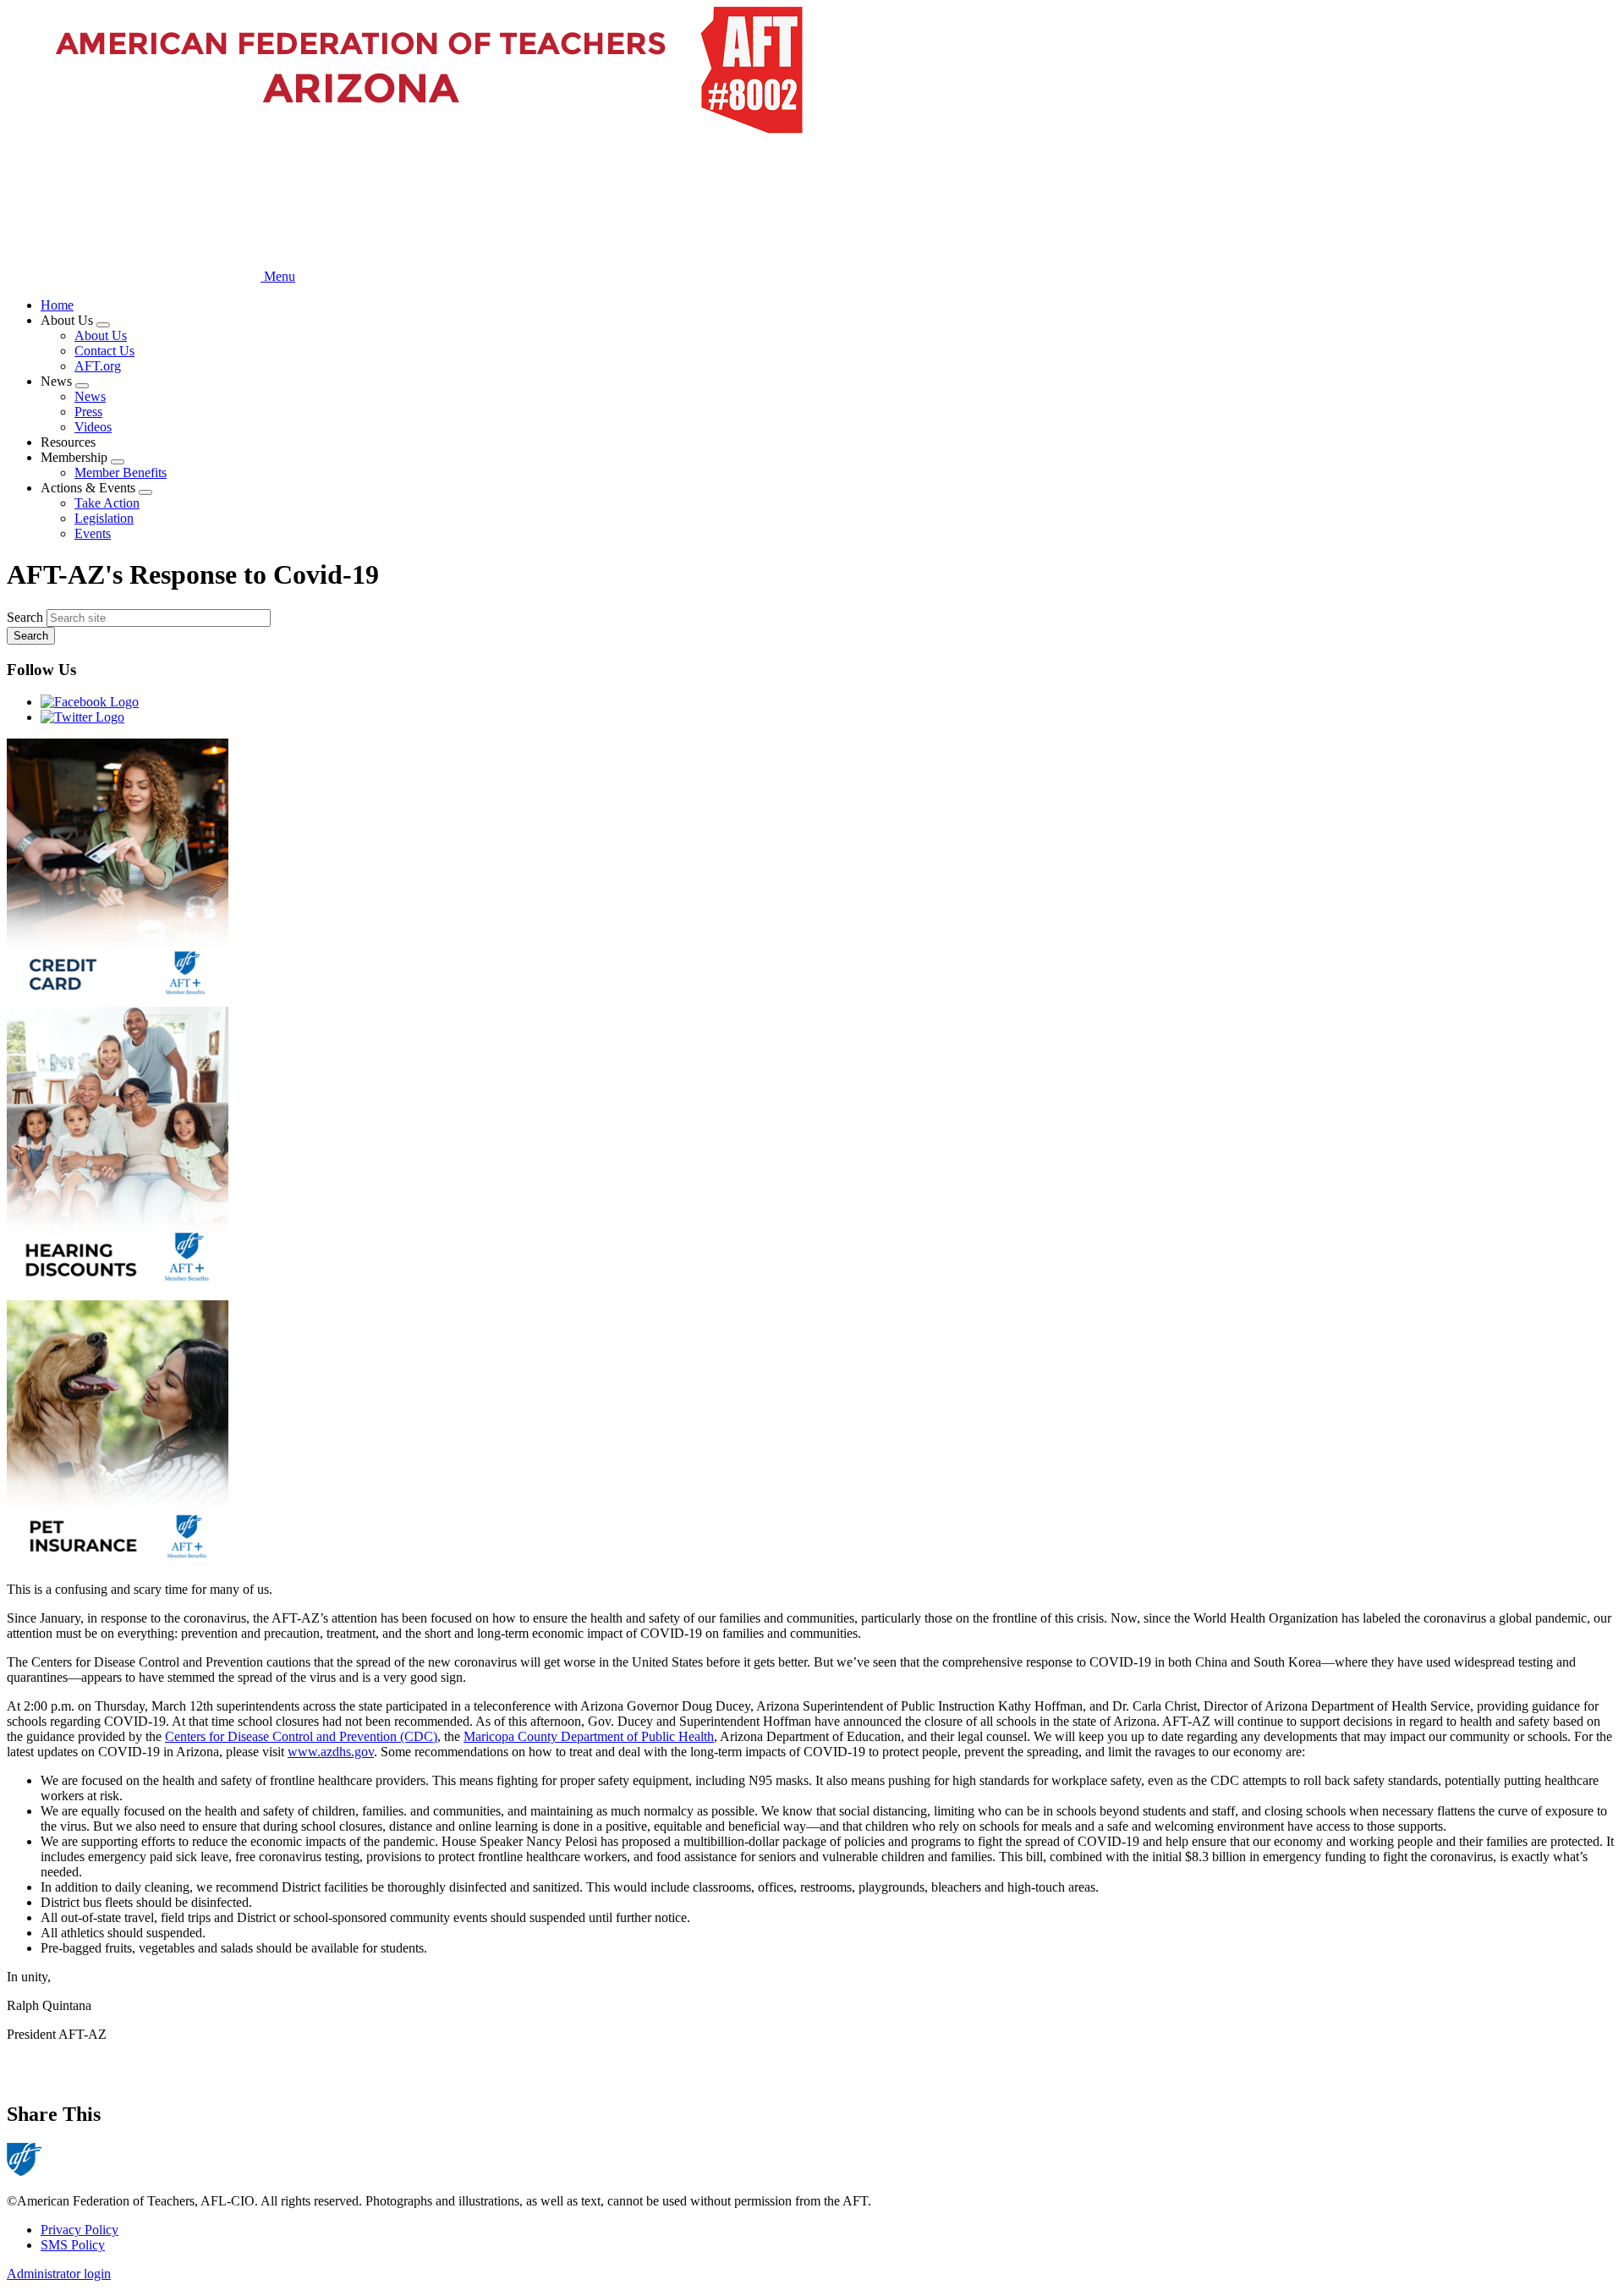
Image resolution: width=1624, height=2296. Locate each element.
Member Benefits (121, 472)
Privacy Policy (80, 2230)
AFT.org (98, 366)
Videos (93, 427)
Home (57, 305)
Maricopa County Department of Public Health (589, 1736)
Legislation (104, 518)
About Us (101, 335)
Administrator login (59, 2274)
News (90, 396)
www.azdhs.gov (331, 1752)
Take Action (107, 503)
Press (88, 412)
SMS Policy (73, 2245)
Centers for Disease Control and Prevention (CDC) (301, 1736)
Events (93, 533)
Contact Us (104, 351)
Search (25, 617)
